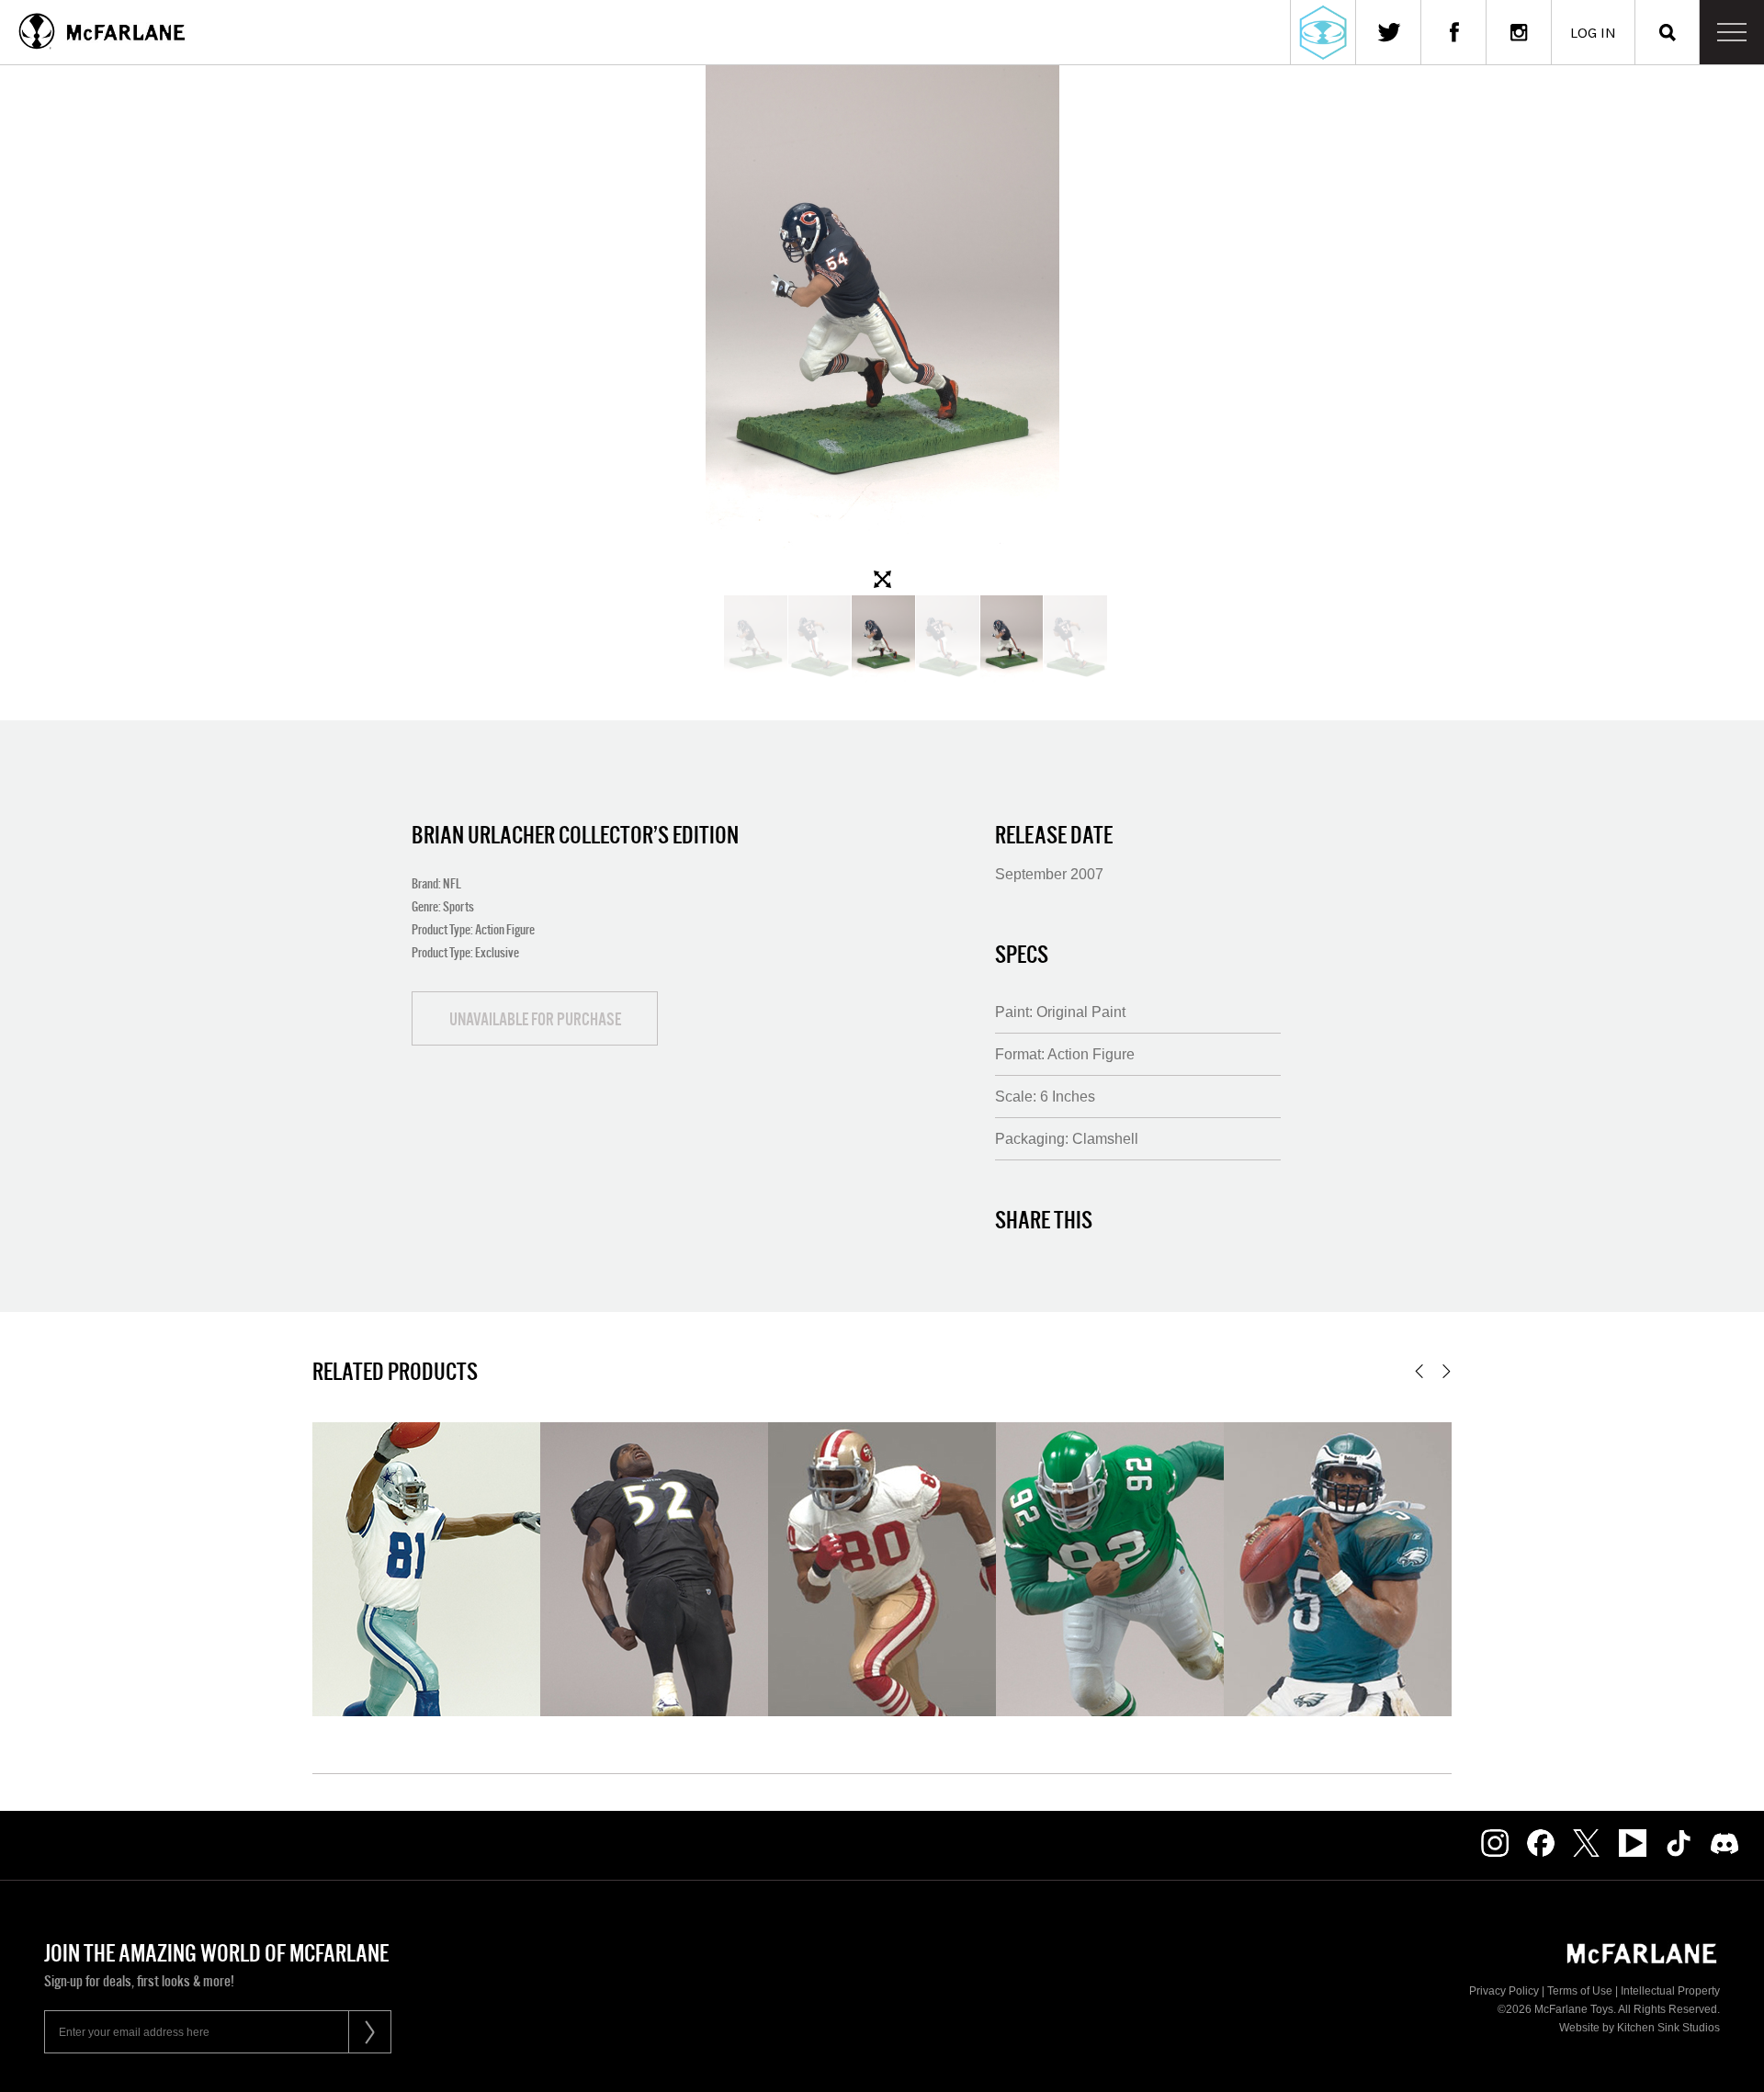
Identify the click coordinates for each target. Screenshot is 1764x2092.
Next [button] (1447, 1371)
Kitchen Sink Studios (1668, 2028)
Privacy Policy (1504, 1991)
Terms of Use (1580, 1991)
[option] (882, 330)
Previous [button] (1419, 1371)
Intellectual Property (1670, 1991)
